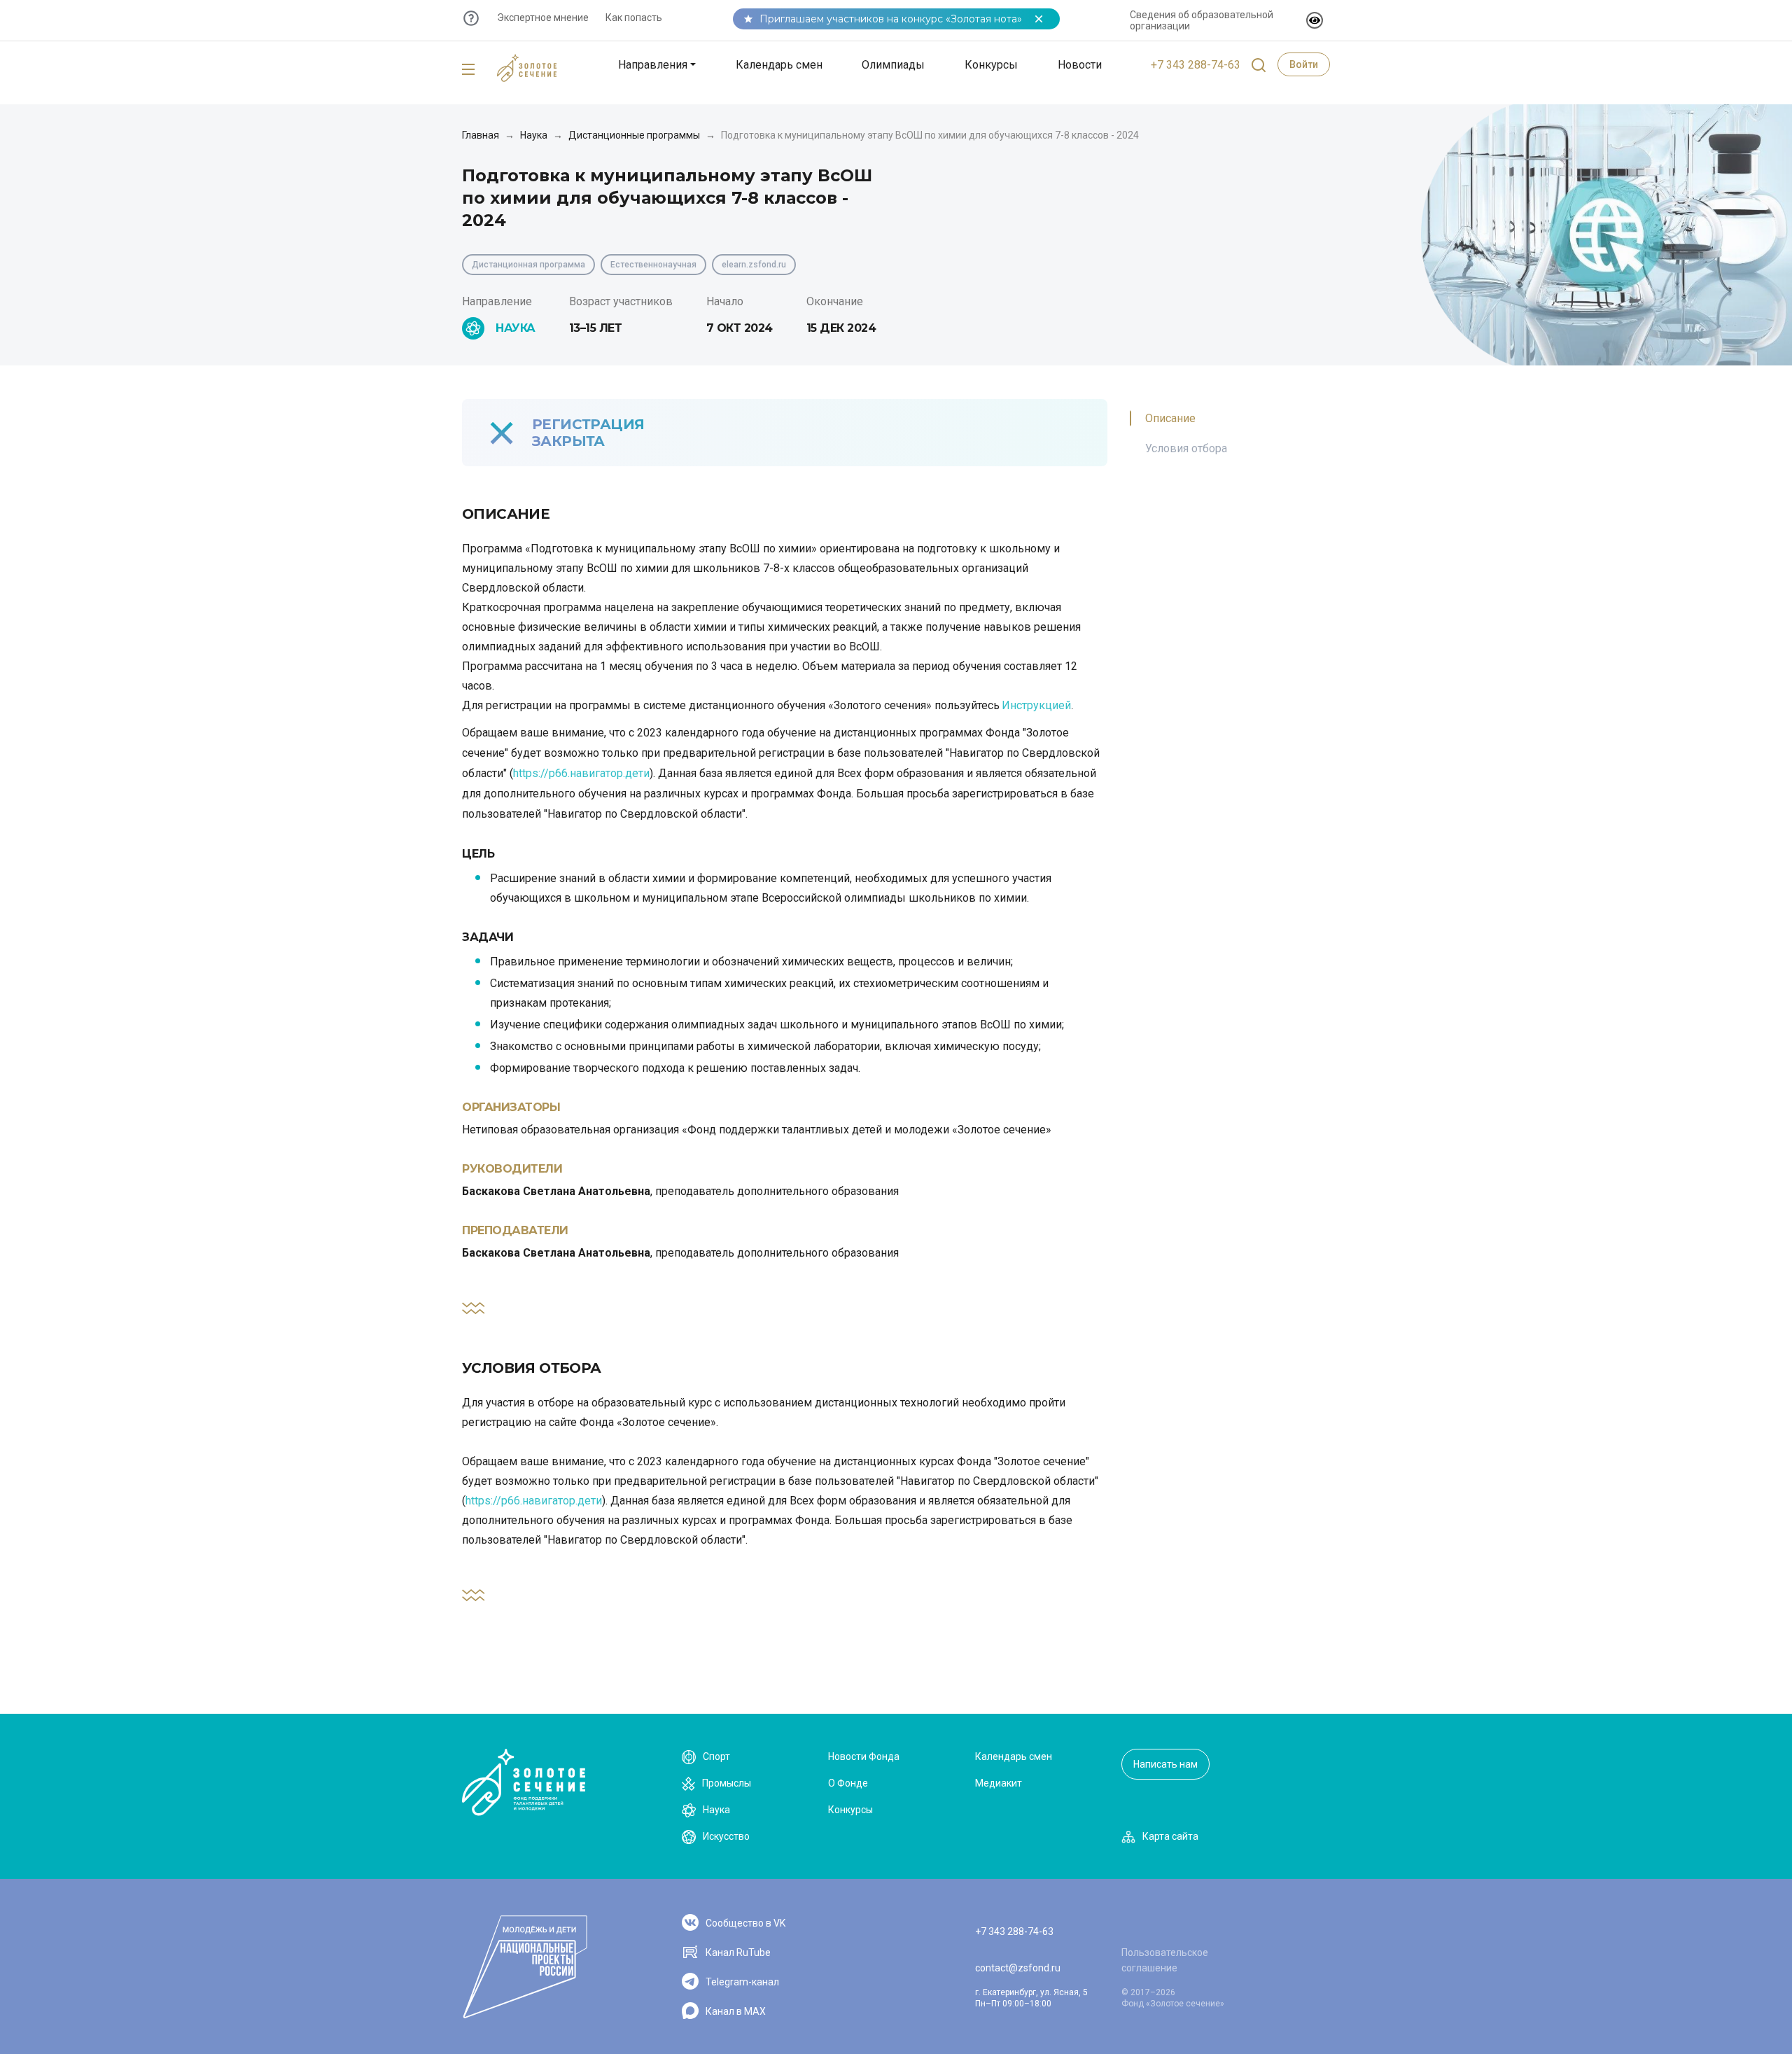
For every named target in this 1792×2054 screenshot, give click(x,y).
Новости (1080, 65)
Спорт (716, 1756)
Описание (1170, 418)
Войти (1304, 64)
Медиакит (999, 1783)
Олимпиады (893, 65)
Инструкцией (1036, 705)
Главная (481, 135)
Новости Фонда (864, 1756)
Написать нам (1165, 1764)
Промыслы (727, 1783)
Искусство (726, 1836)
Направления (653, 65)
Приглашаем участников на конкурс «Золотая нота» (891, 19)
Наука (534, 135)
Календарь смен (779, 65)
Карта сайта (1170, 1836)
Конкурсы (991, 65)
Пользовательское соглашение (1165, 1960)
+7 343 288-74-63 (1196, 65)
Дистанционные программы (634, 135)
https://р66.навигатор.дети (581, 773)
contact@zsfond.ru (1018, 1968)
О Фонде (848, 1783)
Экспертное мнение (543, 18)
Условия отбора (1186, 448)
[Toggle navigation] (468, 70)
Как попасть (634, 18)
